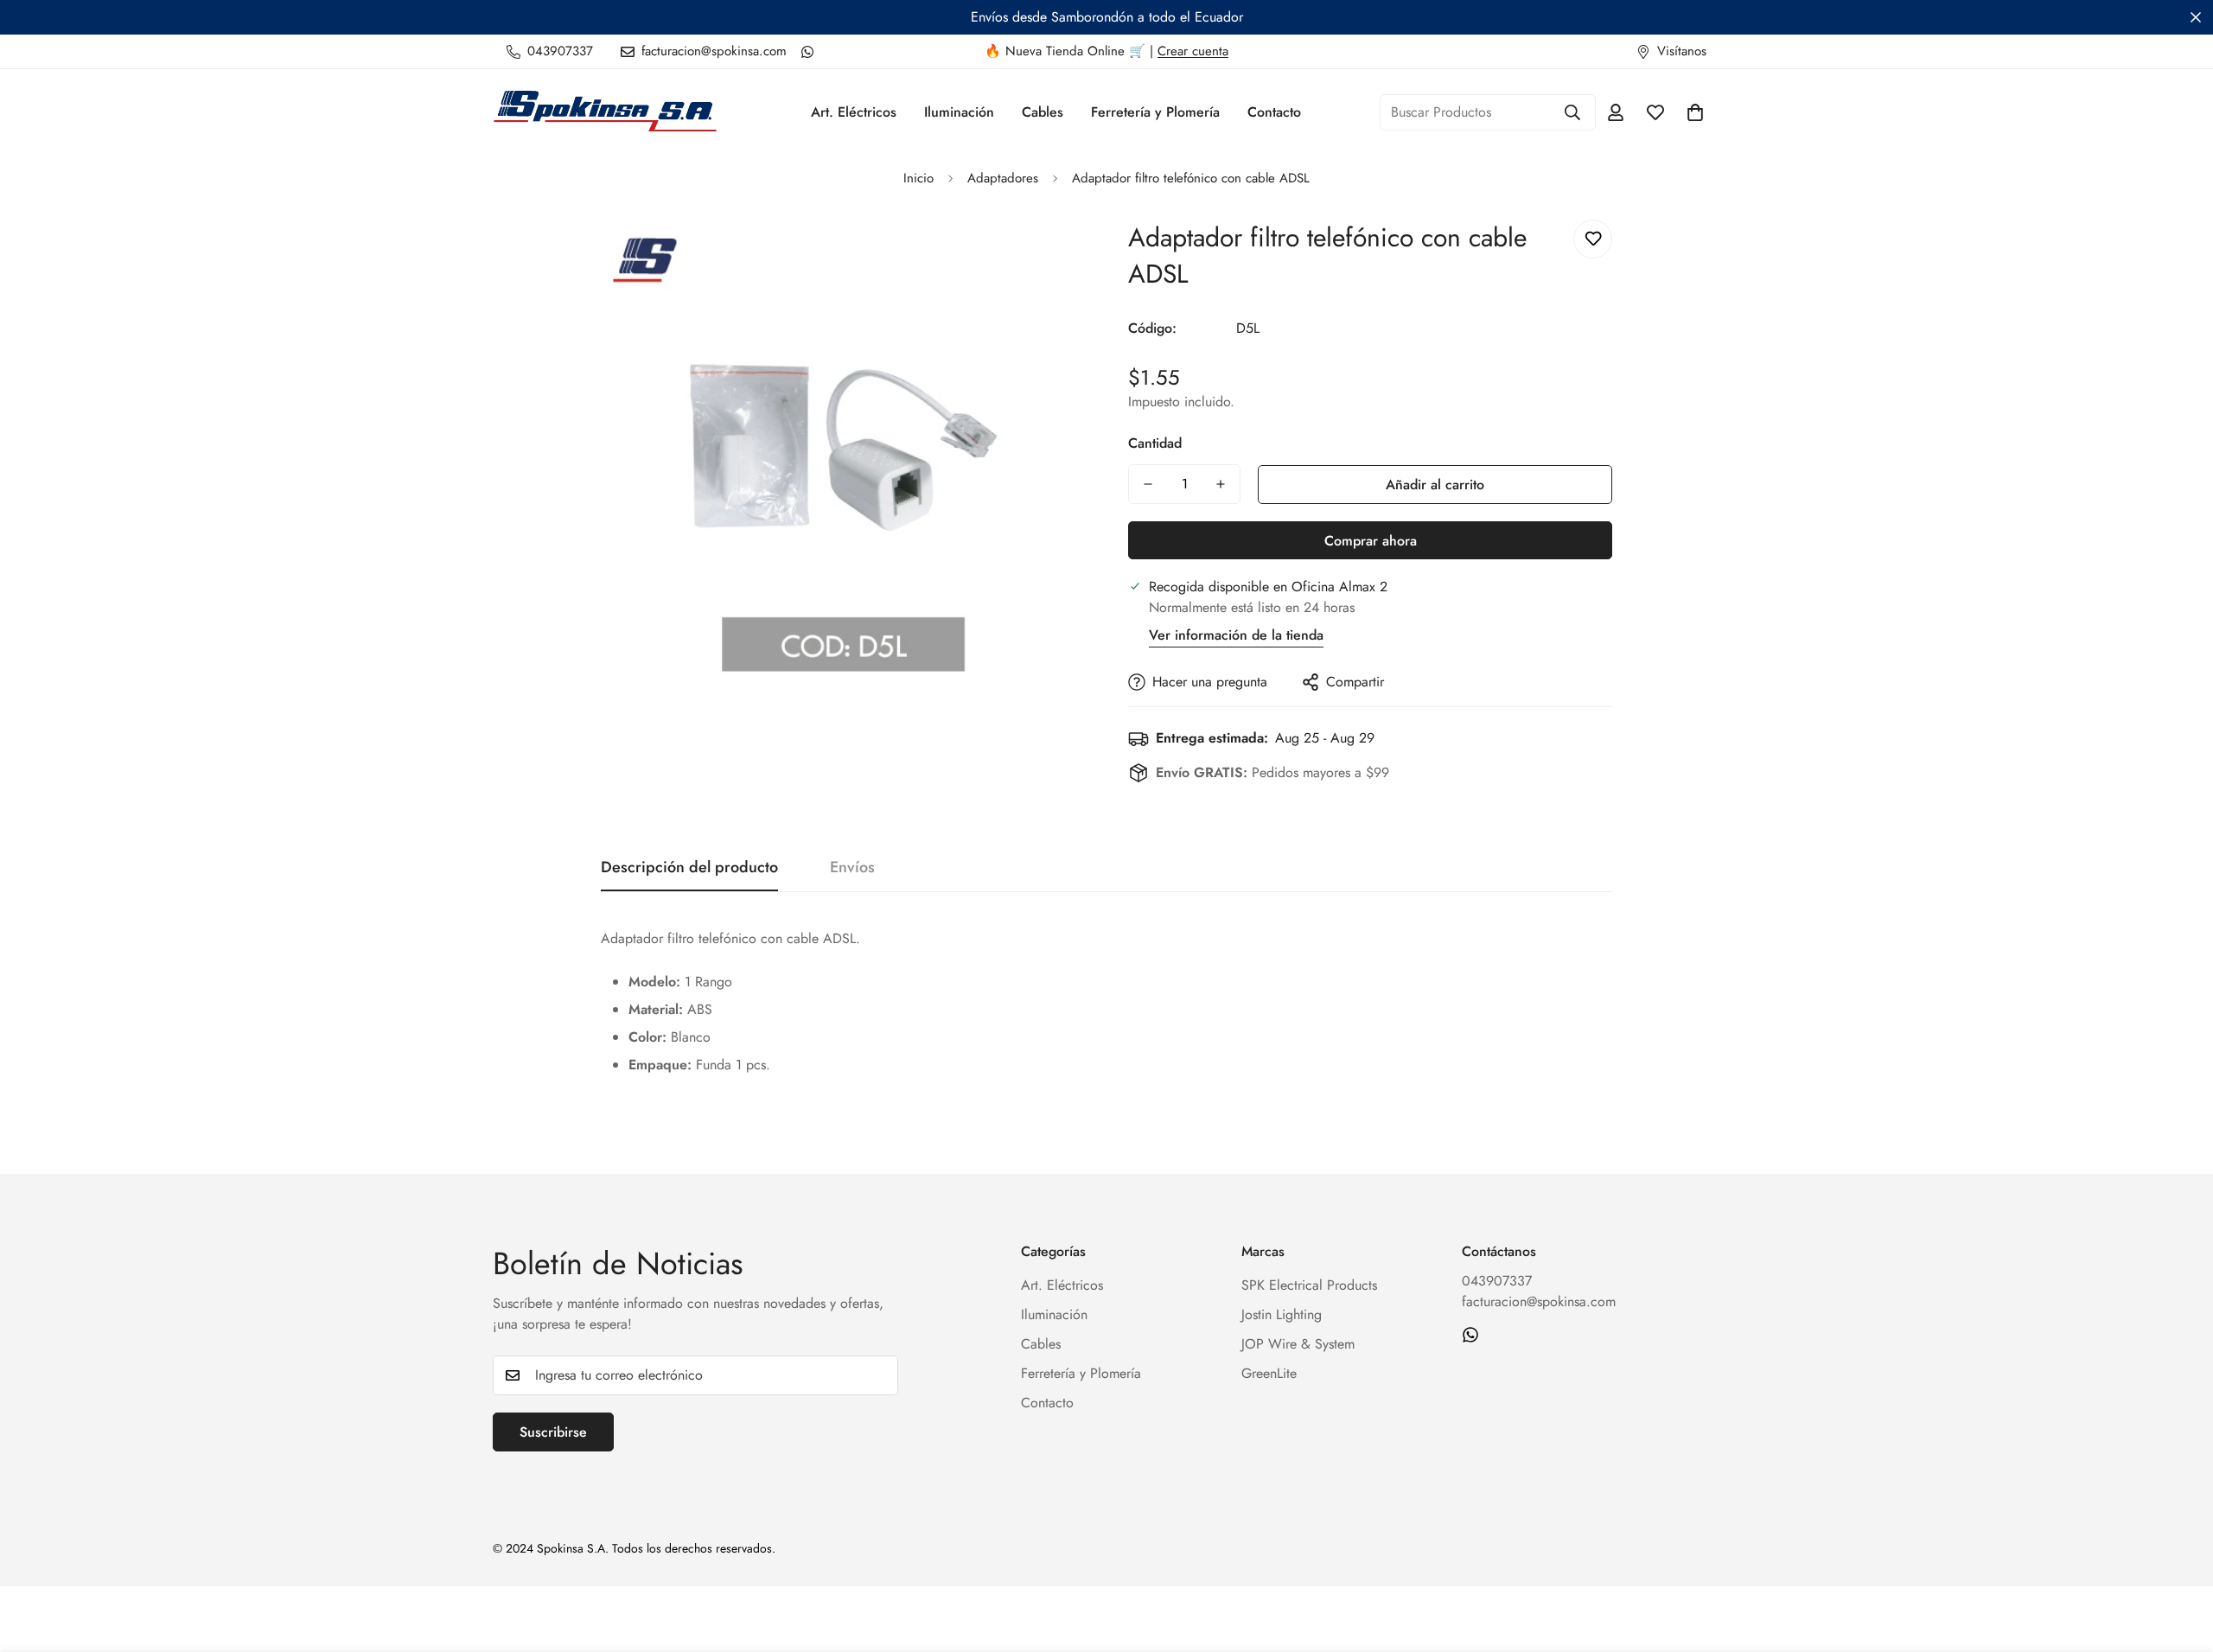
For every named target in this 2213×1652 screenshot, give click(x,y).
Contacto (1274, 112)
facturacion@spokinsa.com (1539, 1301)
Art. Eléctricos (854, 112)
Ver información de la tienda (1236, 635)
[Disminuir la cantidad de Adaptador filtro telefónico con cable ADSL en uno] (1148, 484)
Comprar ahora (1371, 541)
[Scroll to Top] (2179, 1558)
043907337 (1497, 1281)
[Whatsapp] (807, 52)
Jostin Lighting (1282, 1314)
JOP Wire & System (1298, 1344)
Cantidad (1155, 443)
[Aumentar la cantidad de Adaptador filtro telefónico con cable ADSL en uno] (1221, 484)
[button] (1695, 112)
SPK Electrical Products (1309, 1285)
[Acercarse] (1048, 252)
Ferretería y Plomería (1155, 112)
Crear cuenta (1193, 51)
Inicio (918, 178)
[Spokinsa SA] (605, 112)
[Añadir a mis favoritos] (1593, 239)
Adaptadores (1003, 178)
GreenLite (1269, 1373)
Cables (1043, 112)
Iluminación (959, 112)
